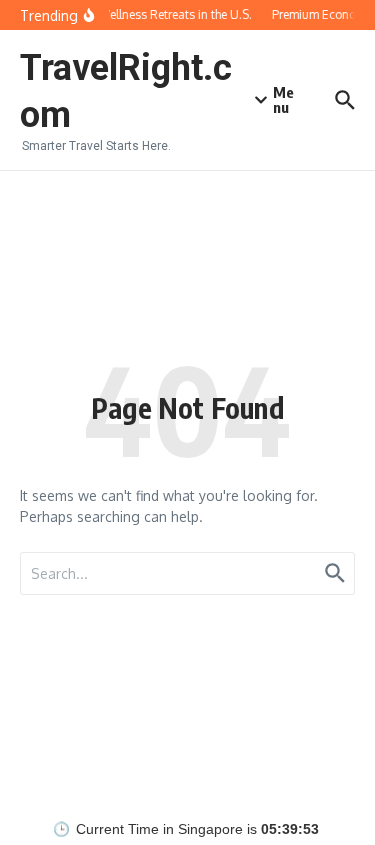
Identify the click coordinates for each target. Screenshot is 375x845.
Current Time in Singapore (159, 829)
